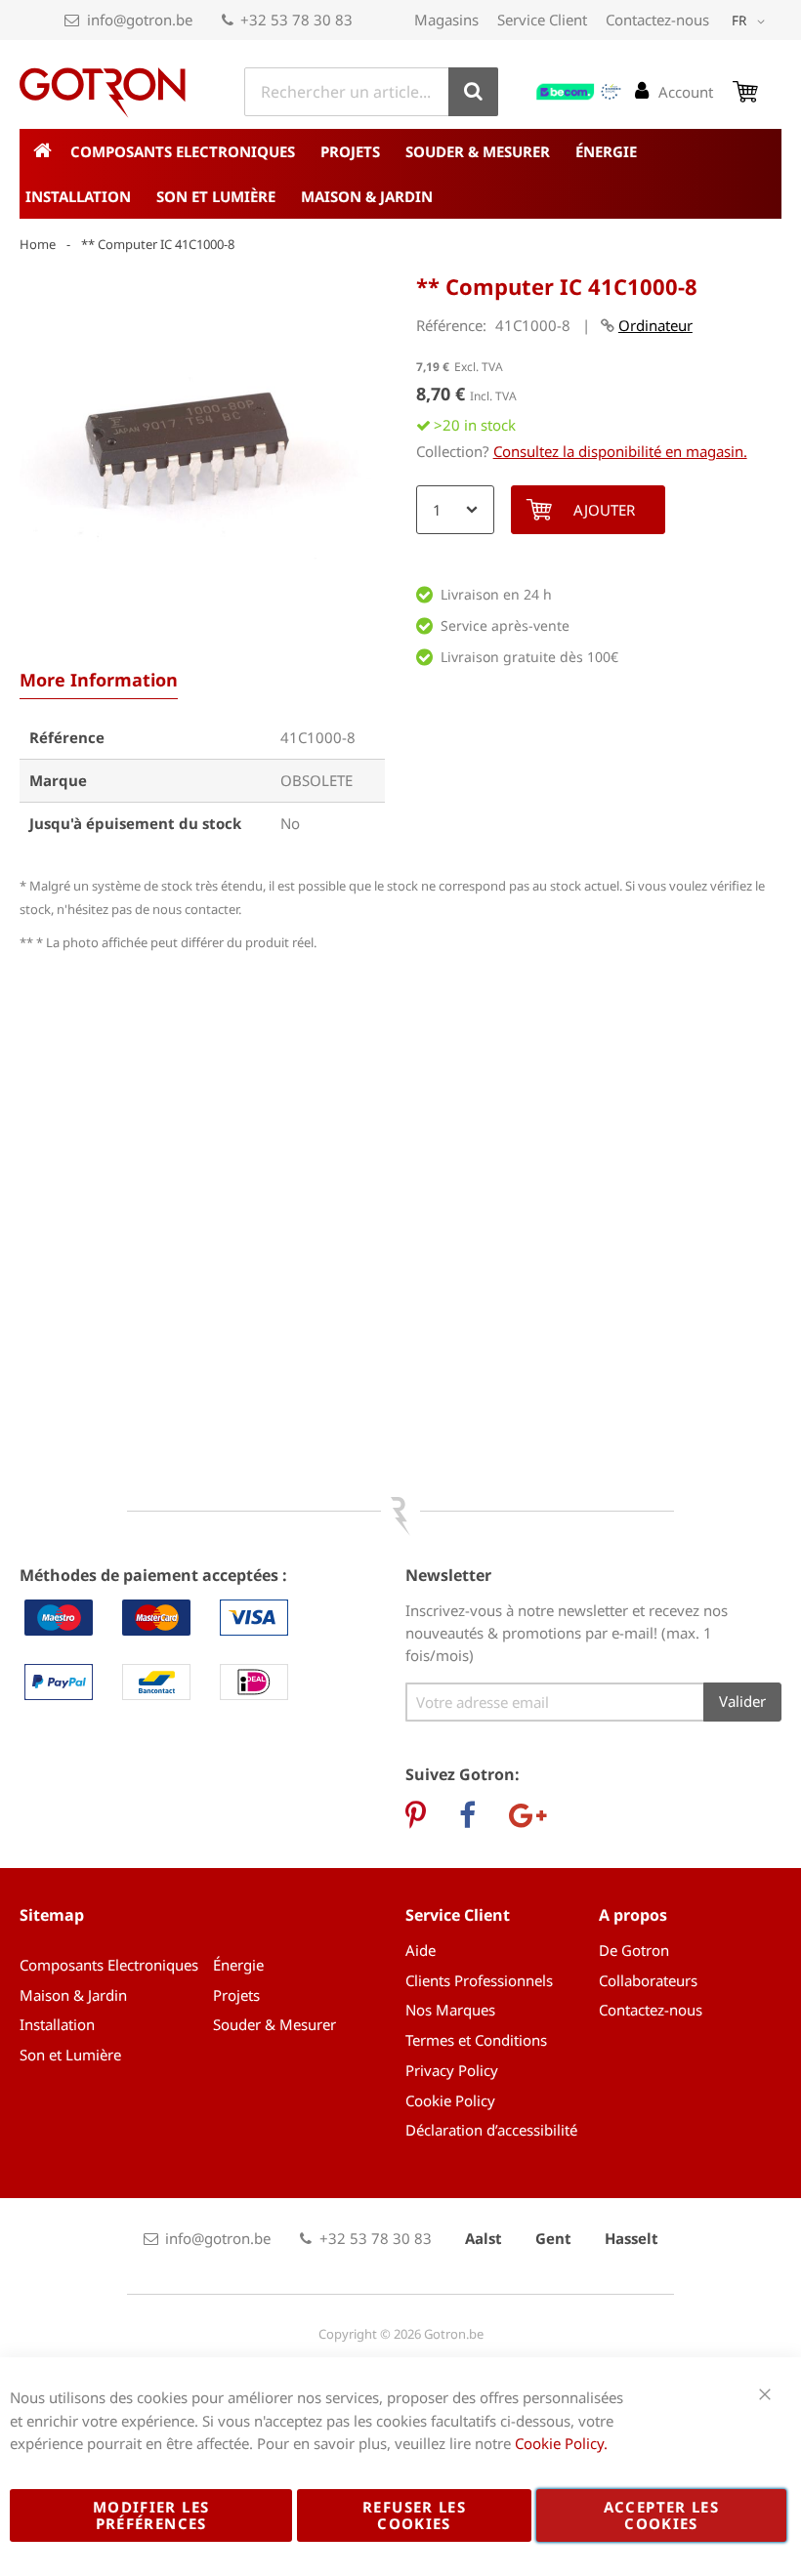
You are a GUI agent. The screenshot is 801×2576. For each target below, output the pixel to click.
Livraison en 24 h (496, 594)
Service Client (542, 20)
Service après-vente (505, 625)
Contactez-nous (657, 20)
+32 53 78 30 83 (296, 20)
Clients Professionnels (479, 1980)
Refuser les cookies (414, 2515)
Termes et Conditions (476, 2040)
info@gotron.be (140, 20)
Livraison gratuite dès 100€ (529, 657)
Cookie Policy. (561, 2443)
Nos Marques (450, 2010)
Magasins (446, 20)
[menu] (400, 174)
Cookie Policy (450, 2100)
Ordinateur (655, 325)
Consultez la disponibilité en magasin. (620, 451)
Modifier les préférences (151, 2515)
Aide (421, 1950)
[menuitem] (190, 151)
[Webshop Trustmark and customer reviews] (579, 92)
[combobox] (371, 92)
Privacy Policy (452, 2070)
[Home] (42, 151)
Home (38, 244)
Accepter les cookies (661, 2515)
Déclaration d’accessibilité (491, 2130)
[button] (752, 21)
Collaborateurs (648, 1980)
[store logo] (103, 93)
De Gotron (634, 1950)
